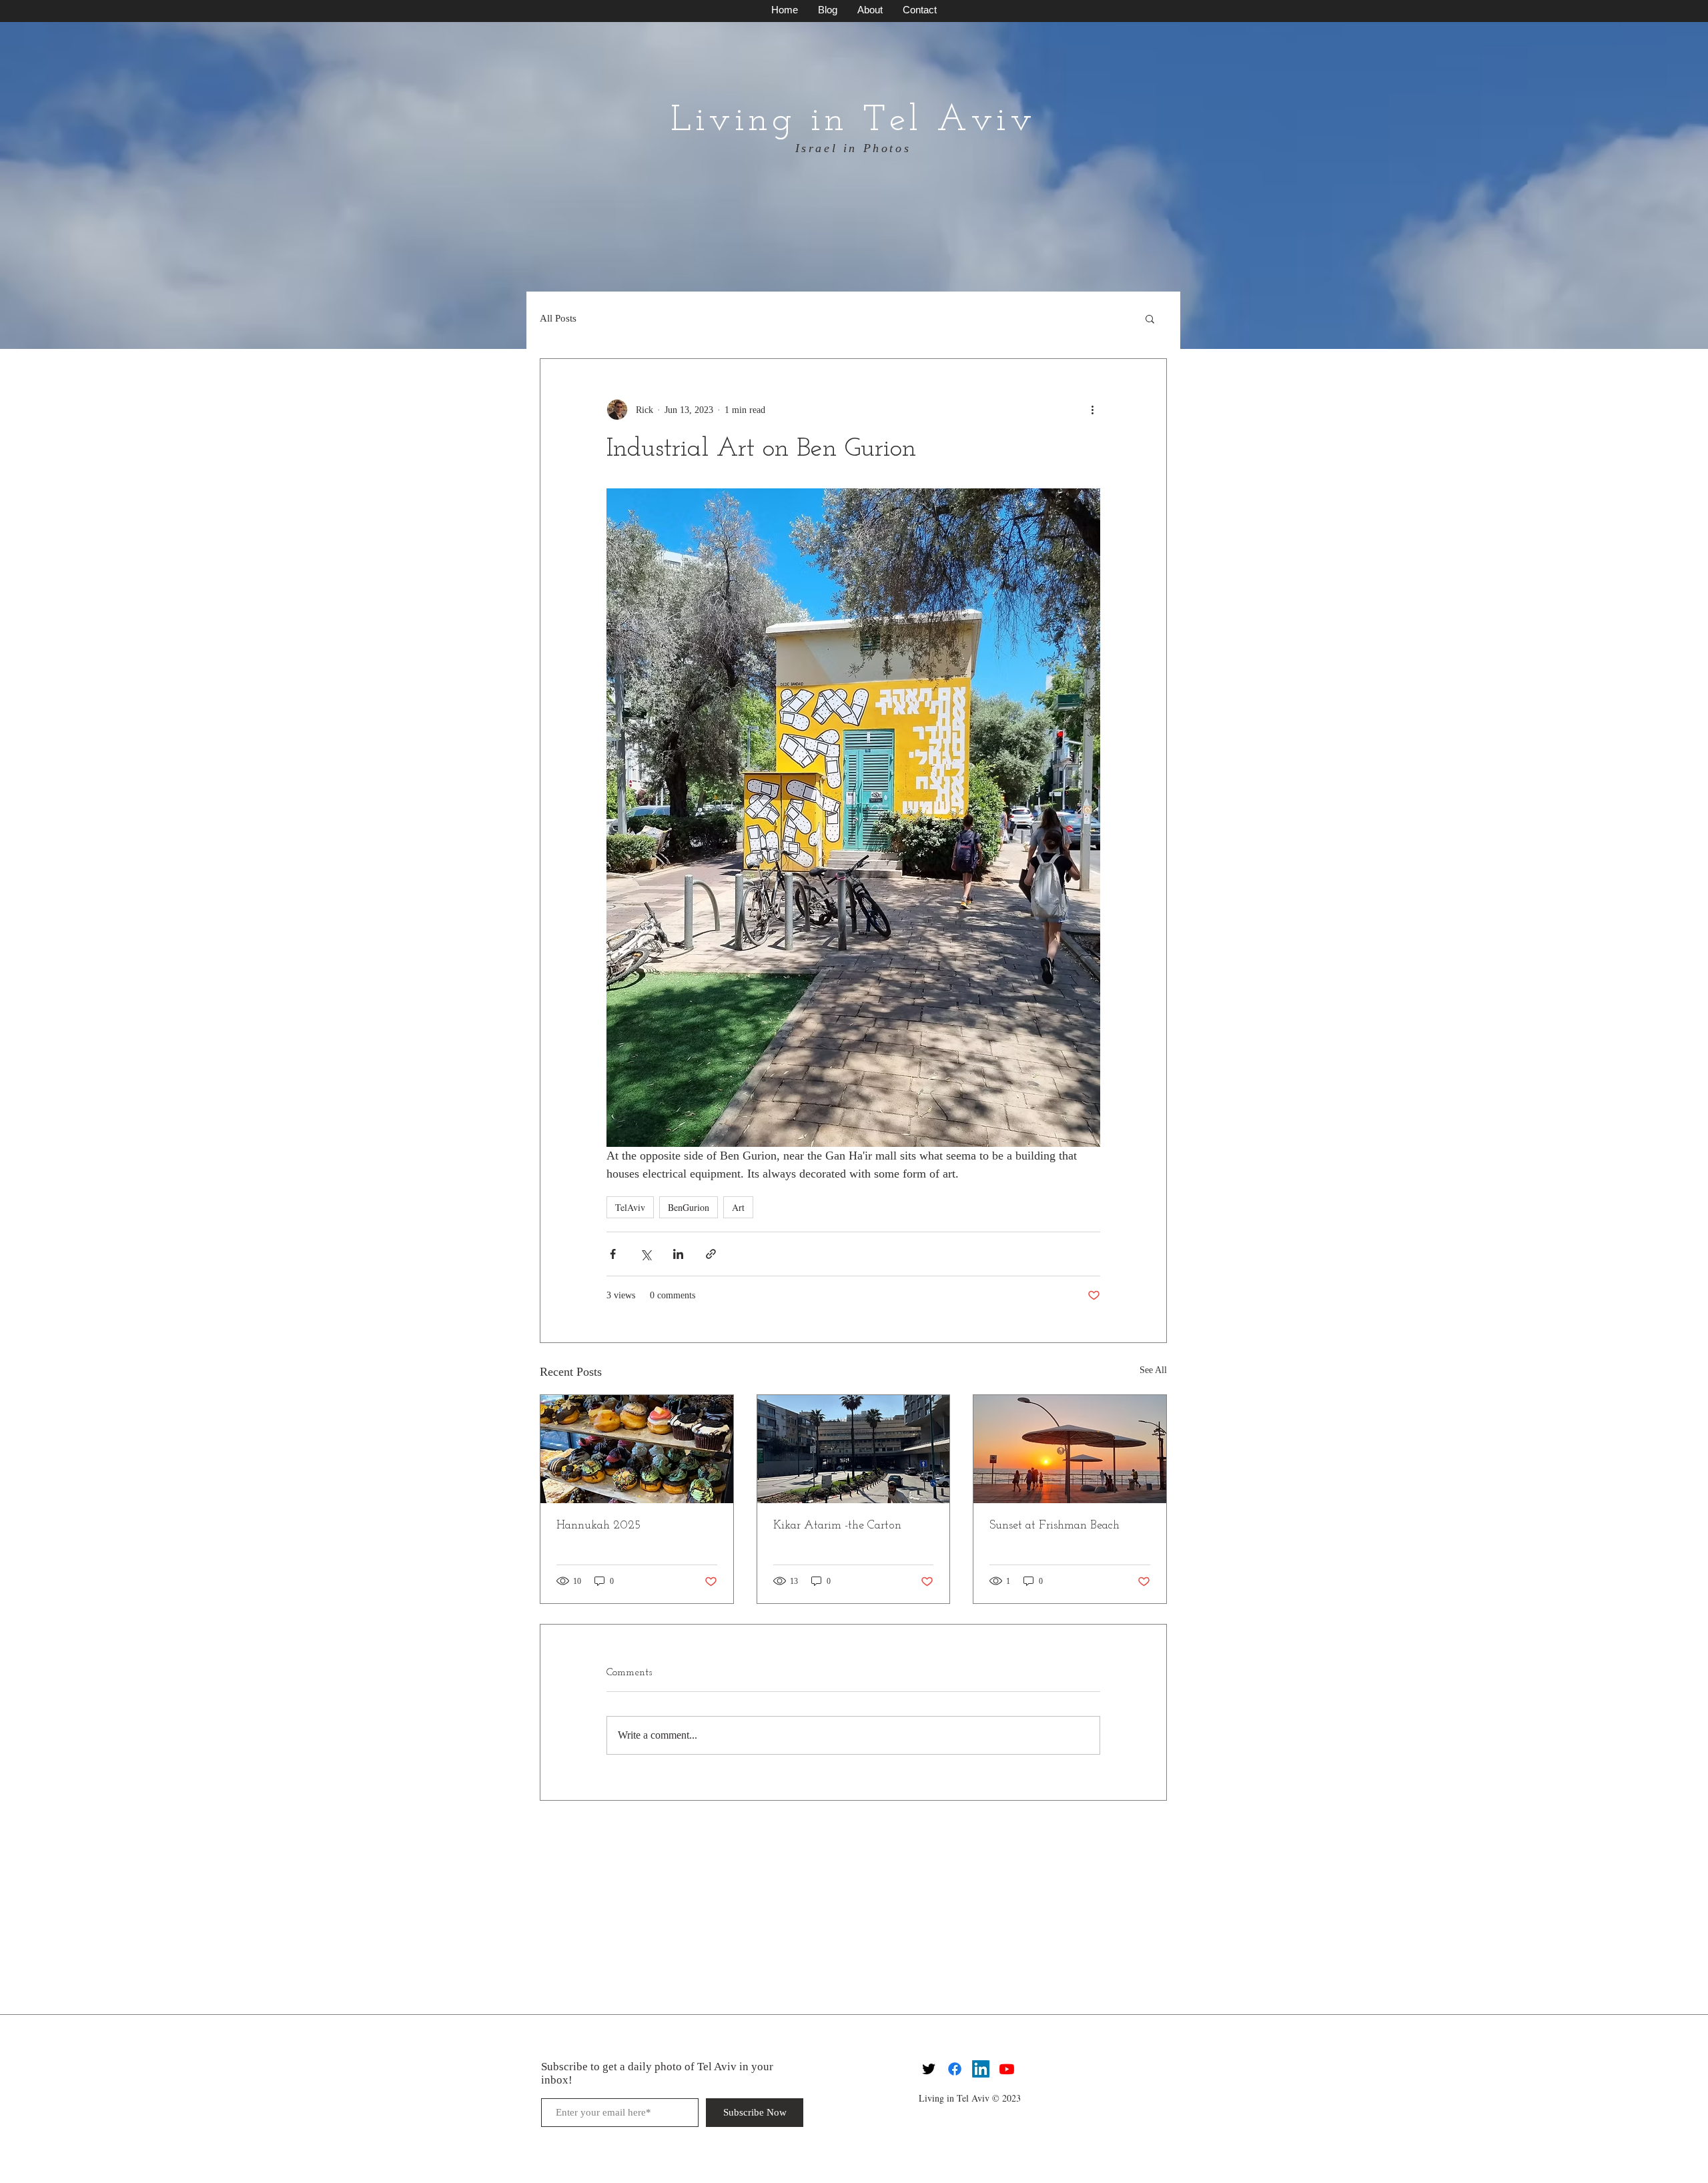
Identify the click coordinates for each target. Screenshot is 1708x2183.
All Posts (558, 318)
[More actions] (1092, 410)
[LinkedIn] (981, 2069)
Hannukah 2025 (598, 1526)
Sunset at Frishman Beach (1054, 1526)
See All (1153, 1370)
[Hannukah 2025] (637, 1449)
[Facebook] (955, 2069)
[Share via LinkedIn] (678, 1254)
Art (738, 1207)
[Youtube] (1007, 2069)
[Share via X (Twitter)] (646, 1254)
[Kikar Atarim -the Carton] (854, 1449)
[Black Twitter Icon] (929, 2069)
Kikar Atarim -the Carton (837, 1526)
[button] (1150, 318)
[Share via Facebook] (613, 1254)
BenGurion (689, 1207)
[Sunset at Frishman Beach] (1070, 1449)
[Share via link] (711, 1254)
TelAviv (630, 1207)
